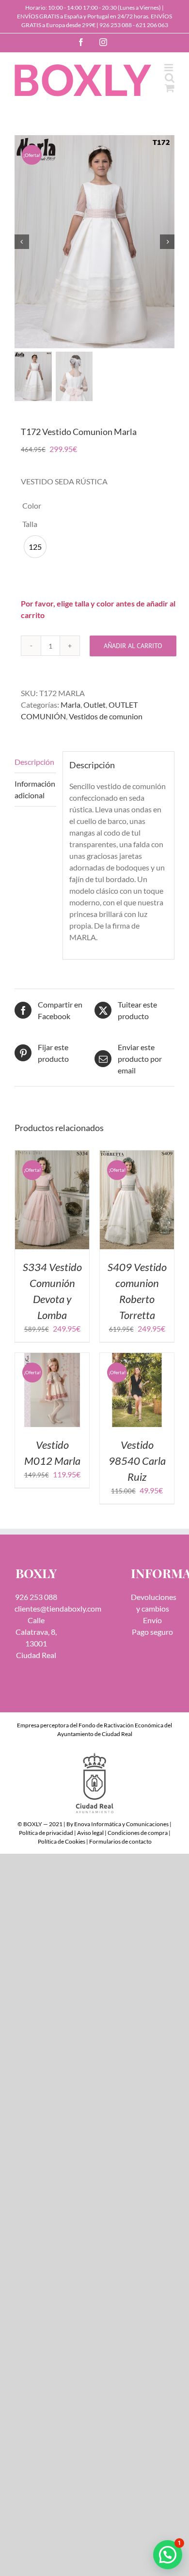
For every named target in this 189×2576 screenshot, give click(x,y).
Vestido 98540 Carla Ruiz (137, 1461)
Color (32, 505)
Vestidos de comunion (106, 716)
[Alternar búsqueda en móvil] (170, 78)
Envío (152, 1620)
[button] (168, 2555)
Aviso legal (90, 1833)
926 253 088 (116, 25)
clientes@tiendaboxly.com (58, 1608)
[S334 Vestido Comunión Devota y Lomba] (52, 1156)
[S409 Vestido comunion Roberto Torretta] (137, 1156)
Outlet (94, 705)
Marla (71, 705)
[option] (35, 547)
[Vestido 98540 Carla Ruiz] (137, 1358)
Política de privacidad (46, 1833)
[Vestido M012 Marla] (52, 1358)
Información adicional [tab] (35, 789)
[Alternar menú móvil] (169, 68)
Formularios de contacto (120, 1841)
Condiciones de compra (138, 1833)
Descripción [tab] (34, 762)
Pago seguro (152, 1632)
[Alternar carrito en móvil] (170, 88)
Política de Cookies (62, 1841)
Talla (30, 524)
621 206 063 (152, 25)
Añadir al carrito (133, 646)
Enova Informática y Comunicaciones (121, 1824)
